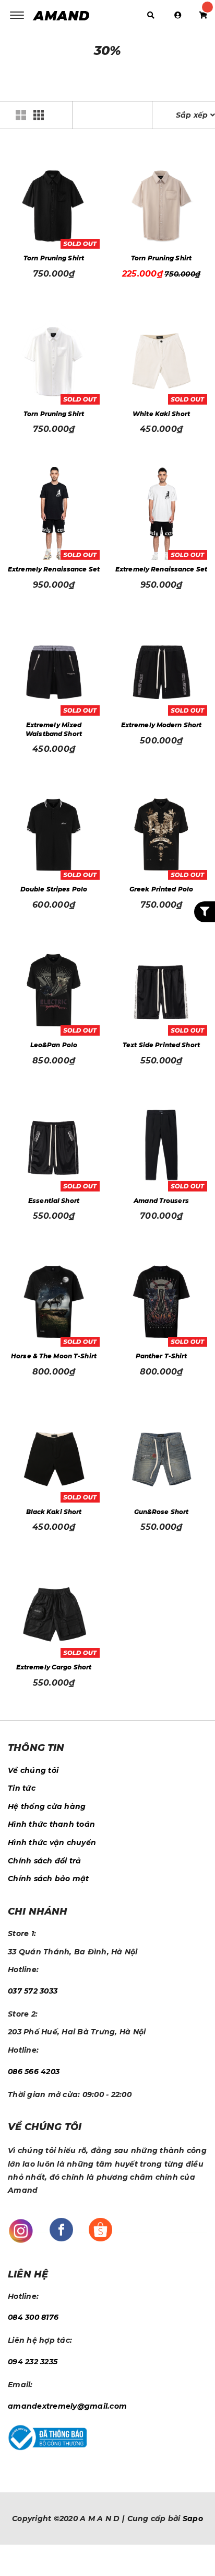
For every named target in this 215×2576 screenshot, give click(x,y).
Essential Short (54, 1201)
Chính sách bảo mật (49, 1879)
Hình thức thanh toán (51, 1824)
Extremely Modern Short (162, 725)
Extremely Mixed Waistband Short (54, 729)
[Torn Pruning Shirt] (54, 202)
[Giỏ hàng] (203, 15)
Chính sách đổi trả (45, 1861)
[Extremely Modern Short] (162, 669)
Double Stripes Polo (54, 889)
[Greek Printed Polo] (162, 834)
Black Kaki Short (54, 1512)
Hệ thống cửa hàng (47, 1806)
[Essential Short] (54, 1145)
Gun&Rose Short (162, 1512)
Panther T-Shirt (162, 1356)
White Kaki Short (161, 414)
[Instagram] (21, 2230)
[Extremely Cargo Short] (54, 1612)
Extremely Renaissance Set (54, 569)
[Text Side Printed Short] (162, 989)
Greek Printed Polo (161, 889)
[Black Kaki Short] (54, 1456)
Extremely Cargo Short (54, 1667)
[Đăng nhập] (178, 15)
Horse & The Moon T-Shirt (54, 1356)
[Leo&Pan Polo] (54, 989)
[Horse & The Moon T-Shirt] (54, 1301)
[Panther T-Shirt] (162, 1301)
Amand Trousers (161, 1201)
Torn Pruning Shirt (54, 258)
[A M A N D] (64, 15)
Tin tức (22, 1788)
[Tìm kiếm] (151, 15)
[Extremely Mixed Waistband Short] (54, 669)
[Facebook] (61, 2229)
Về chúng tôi (33, 1770)
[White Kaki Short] (162, 358)
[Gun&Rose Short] (162, 1456)
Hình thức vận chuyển (52, 1842)
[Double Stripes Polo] (54, 834)
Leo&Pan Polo (54, 1045)
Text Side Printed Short (161, 1045)
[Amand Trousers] (162, 1145)
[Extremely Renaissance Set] (54, 514)
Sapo (193, 2518)
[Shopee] (100, 2229)
